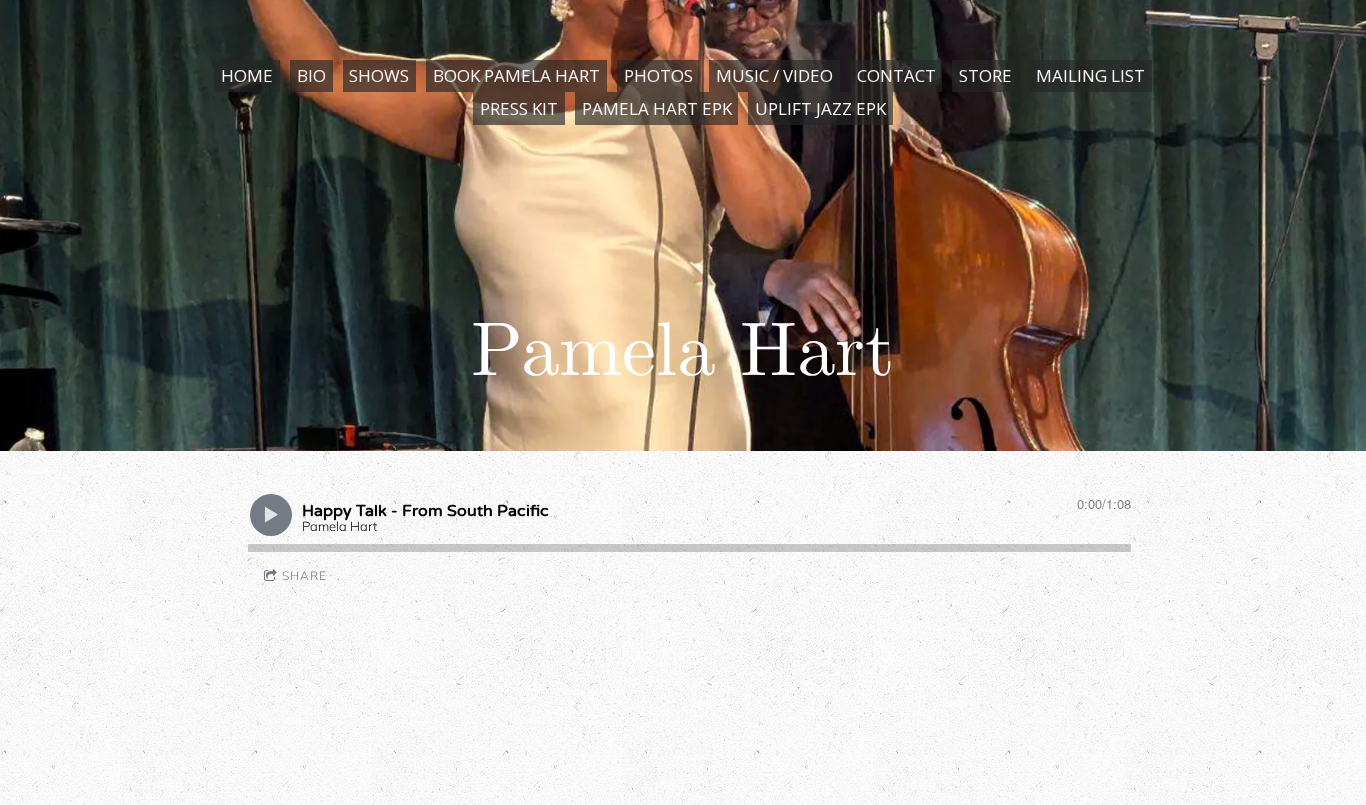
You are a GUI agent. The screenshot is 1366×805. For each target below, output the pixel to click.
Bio (311, 75)
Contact (896, 75)
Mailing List (1090, 75)
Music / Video (774, 75)
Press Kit (519, 108)
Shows (379, 75)
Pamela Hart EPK (657, 108)
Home (247, 75)
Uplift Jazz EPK (820, 108)
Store (985, 75)
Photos (658, 75)
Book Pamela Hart (516, 75)
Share (304, 575)
